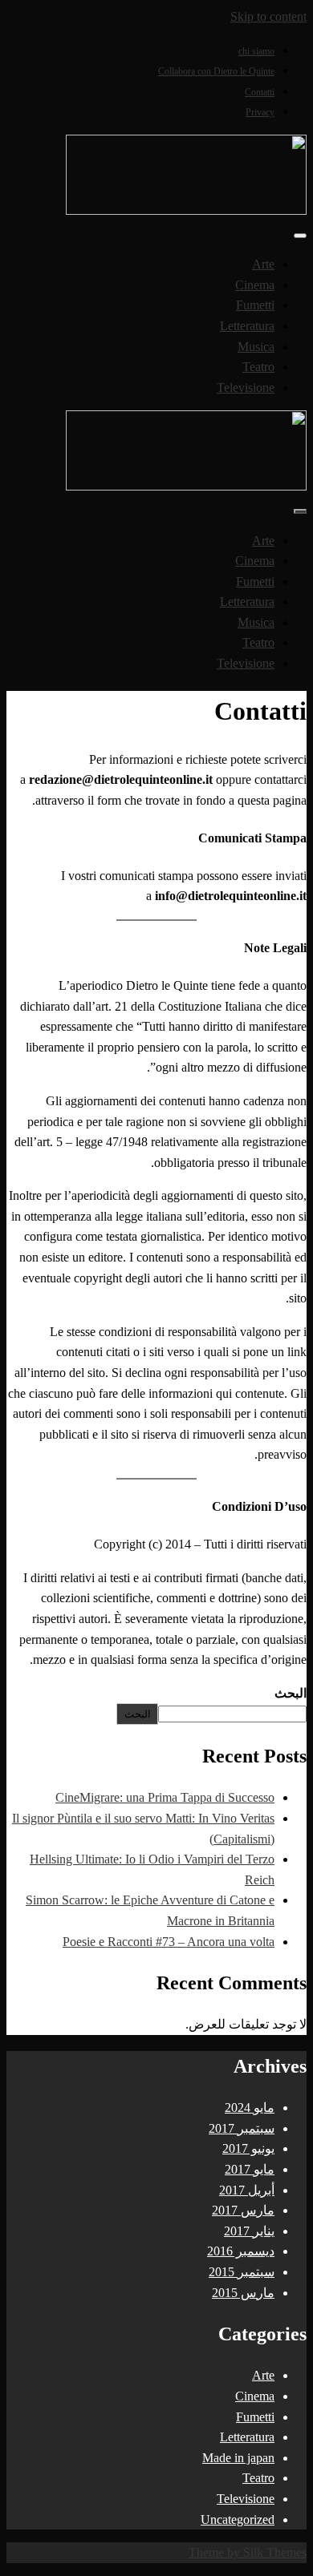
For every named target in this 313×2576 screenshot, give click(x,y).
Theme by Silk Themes (248, 2552)
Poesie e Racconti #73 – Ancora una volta (169, 1942)
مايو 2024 (250, 2108)
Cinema (255, 285)
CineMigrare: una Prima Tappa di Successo (165, 1797)
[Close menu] (300, 236)
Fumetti (255, 305)
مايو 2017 (250, 2169)
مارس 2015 (243, 2293)
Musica (256, 347)
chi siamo (256, 51)
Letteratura (247, 326)
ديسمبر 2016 (241, 2251)
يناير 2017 (249, 2231)
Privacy (260, 112)
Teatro (258, 367)
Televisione (246, 388)
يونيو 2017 (248, 2148)
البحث (291, 1693)
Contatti (260, 92)
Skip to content (268, 16)
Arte (263, 264)
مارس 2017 (243, 2210)
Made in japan (238, 2458)
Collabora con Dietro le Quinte (216, 71)
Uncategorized (238, 2519)
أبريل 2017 (247, 2190)
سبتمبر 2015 (242, 2272)
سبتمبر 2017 (242, 2128)
